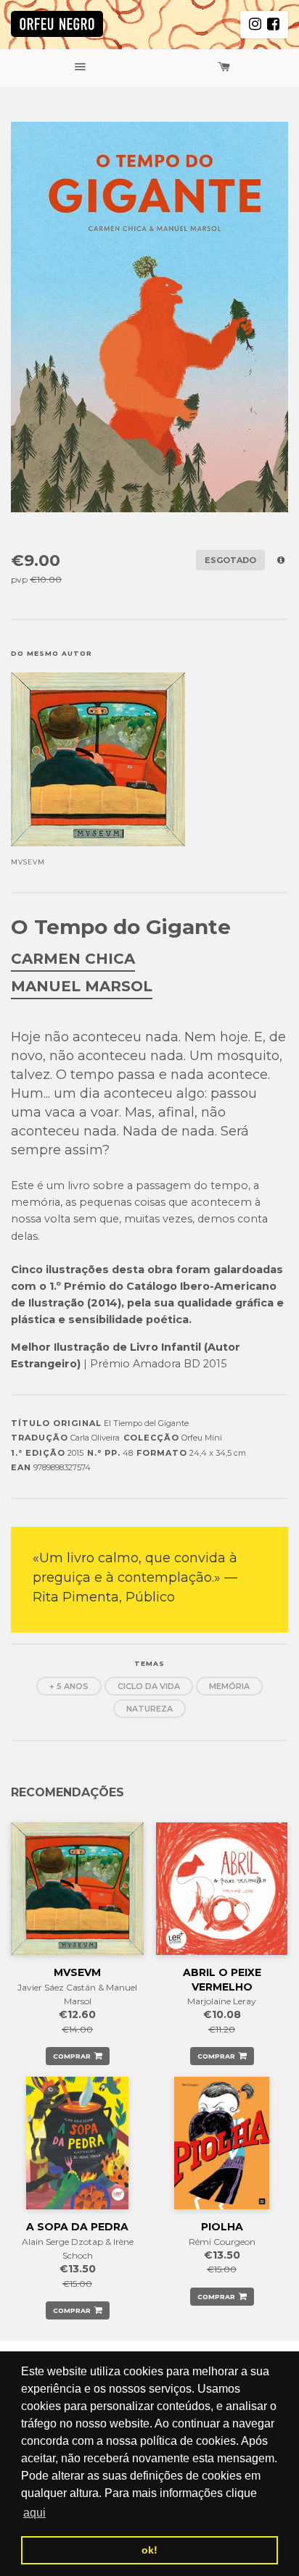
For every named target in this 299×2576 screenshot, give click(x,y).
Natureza (149, 1709)
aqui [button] (34, 2513)
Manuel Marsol (82, 986)
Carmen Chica (73, 959)
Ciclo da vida (149, 1686)
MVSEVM (77, 1972)
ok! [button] (149, 2550)
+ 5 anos (69, 1686)
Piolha (222, 2227)
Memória (229, 1686)
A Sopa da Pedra (77, 2227)
